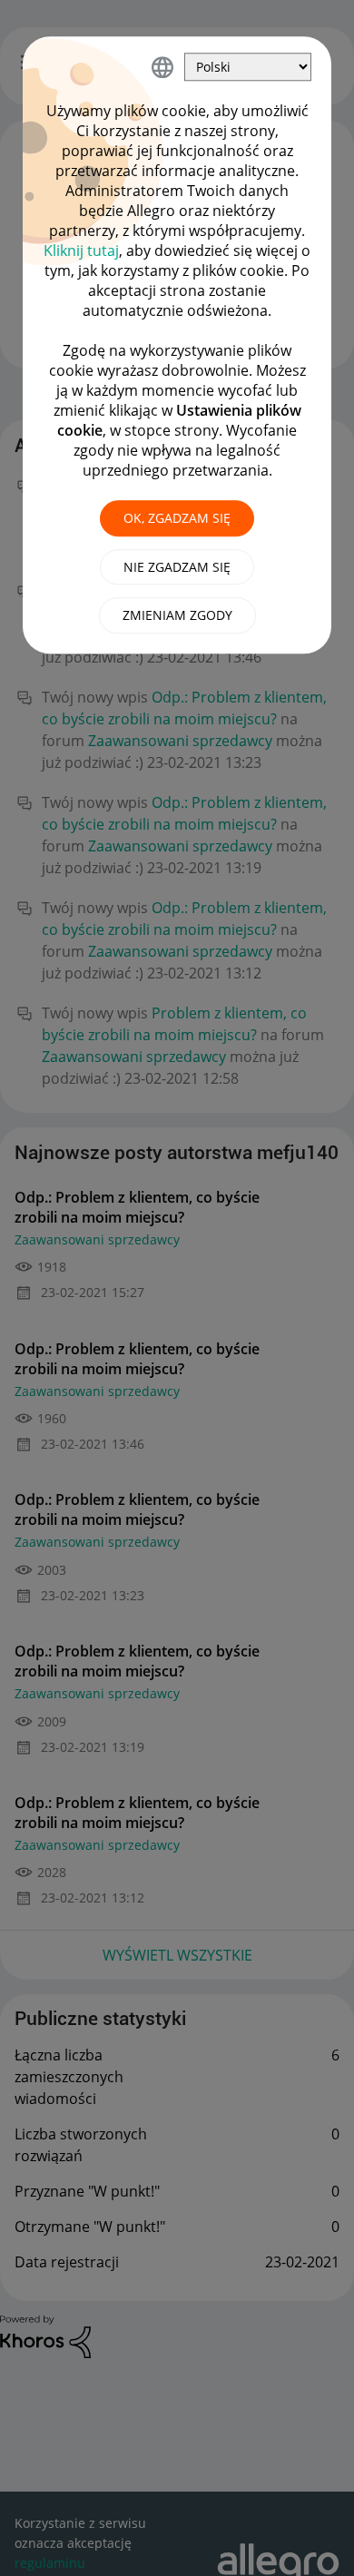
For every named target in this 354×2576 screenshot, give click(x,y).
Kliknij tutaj (81, 251)
